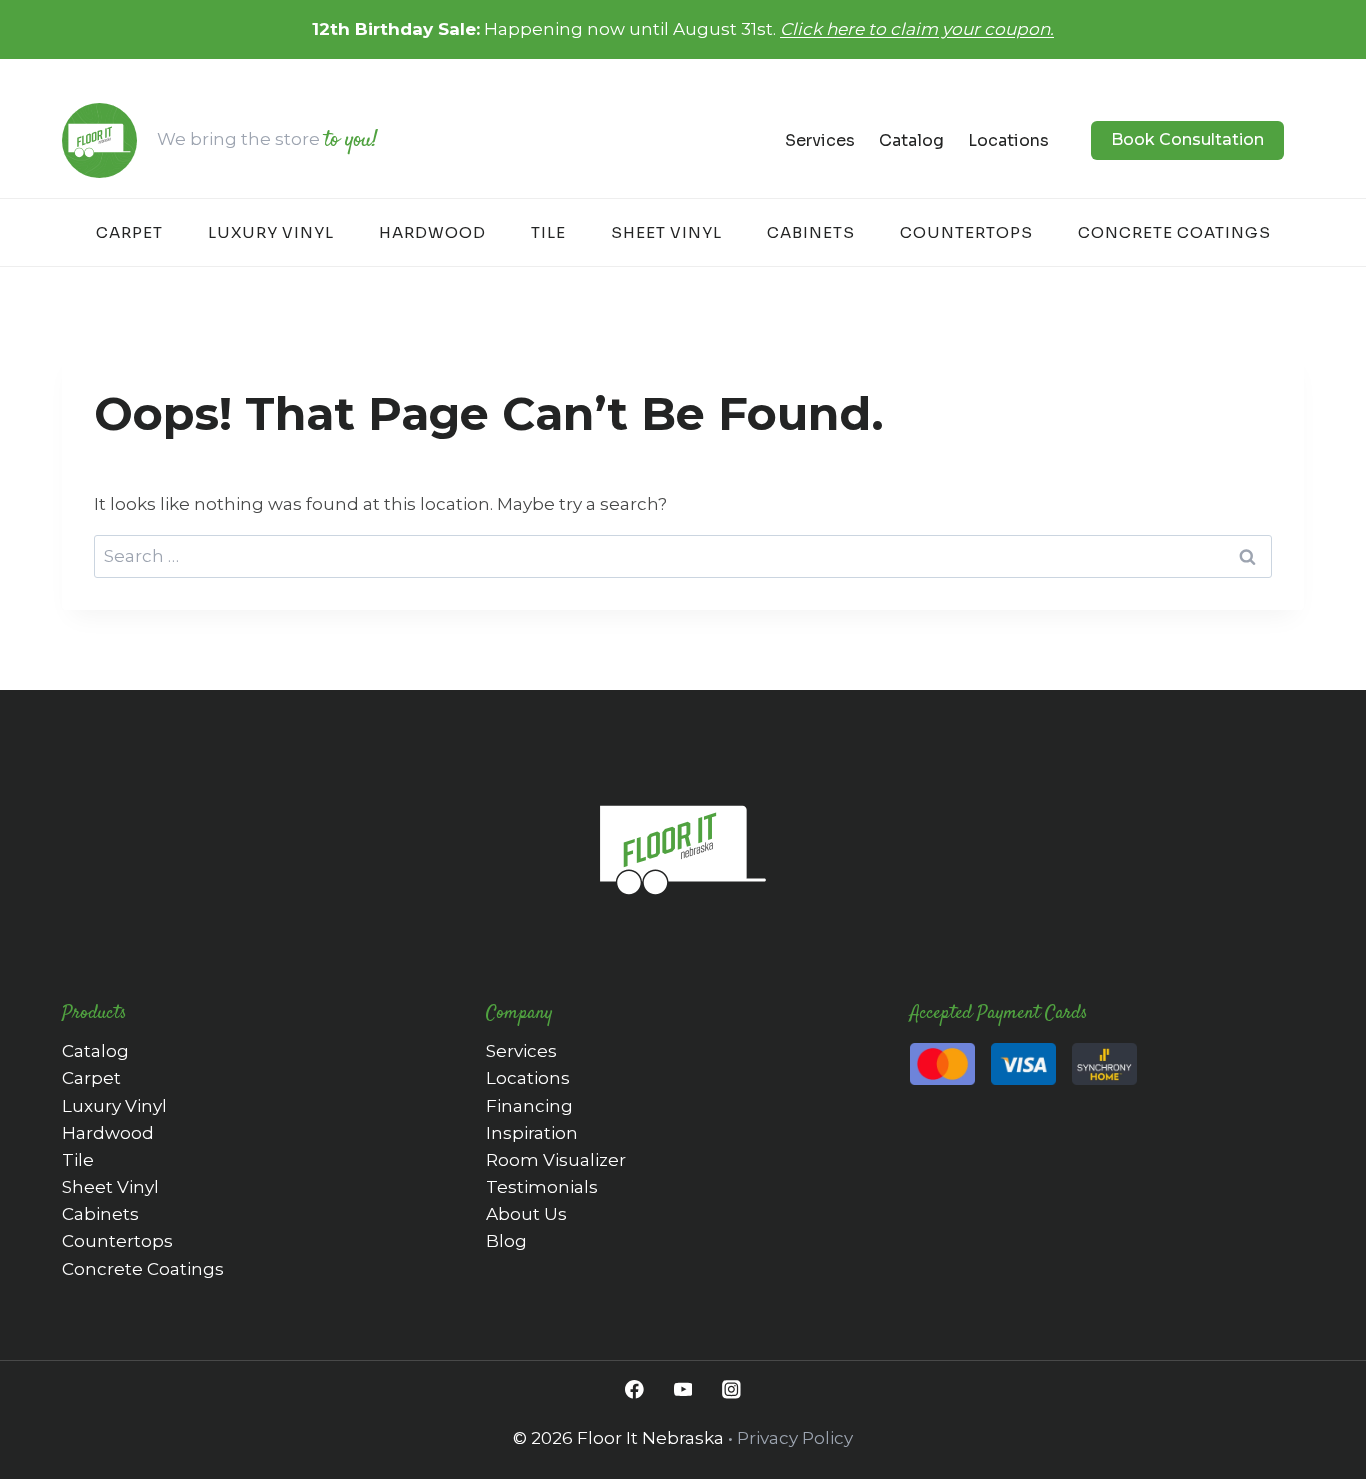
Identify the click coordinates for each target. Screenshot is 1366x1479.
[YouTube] (682, 1389)
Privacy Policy (795, 1438)
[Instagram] (731, 1389)
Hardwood (432, 232)
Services (820, 140)
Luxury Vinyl (271, 232)
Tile (548, 232)
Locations (1008, 140)
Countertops (966, 232)
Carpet (129, 232)
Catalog (911, 140)
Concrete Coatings (1174, 232)
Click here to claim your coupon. (917, 29)
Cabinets (811, 232)
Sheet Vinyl (666, 232)
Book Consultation (1187, 139)
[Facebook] (634, 1389)
